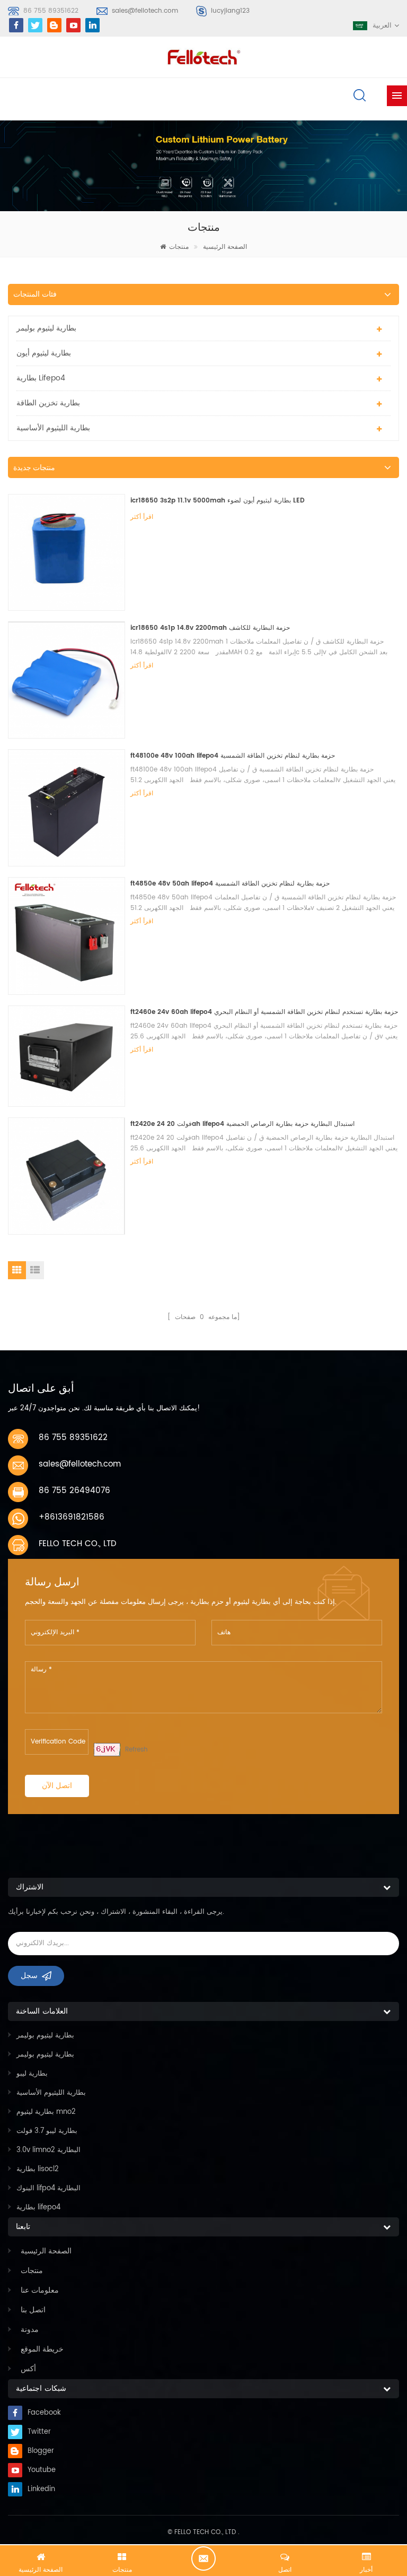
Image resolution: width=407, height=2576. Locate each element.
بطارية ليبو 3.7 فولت (47, 2131)
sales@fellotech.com (145, 11)
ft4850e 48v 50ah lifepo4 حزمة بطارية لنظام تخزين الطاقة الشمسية (230, 884)
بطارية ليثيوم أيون (44, 353)
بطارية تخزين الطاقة (48, 403)
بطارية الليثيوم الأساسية (53, 428)
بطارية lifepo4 (41, 378)
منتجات (179, 247)
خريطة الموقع (42, 2349)
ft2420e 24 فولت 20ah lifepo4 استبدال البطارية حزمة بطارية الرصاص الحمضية (242, 1124)
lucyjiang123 (230, 11)
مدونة (30, 2330)
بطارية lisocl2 (38, 2169)
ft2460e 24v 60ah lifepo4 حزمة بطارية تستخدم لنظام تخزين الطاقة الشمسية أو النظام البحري (264, 1012)
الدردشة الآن (203, 2558)
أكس (28, 2369)
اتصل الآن (57, 1786)
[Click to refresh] (107, 1750)
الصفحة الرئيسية (225, 247)
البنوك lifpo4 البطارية (48, 2188)
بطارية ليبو (32, 2074)
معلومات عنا (40, 2290)
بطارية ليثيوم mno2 (46, 2112)
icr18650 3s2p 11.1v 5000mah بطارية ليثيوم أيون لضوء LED (218, 501)
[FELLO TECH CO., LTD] (203, 56)
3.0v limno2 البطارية (48, 2150)
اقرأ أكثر (142, 517)
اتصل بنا (33, 2310)
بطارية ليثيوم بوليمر (46, 328)
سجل (29, 1976)
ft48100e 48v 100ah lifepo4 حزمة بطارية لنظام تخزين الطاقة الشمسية (233, 756)
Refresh (136, 1750)
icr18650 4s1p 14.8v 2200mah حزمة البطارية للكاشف (210, 628)
